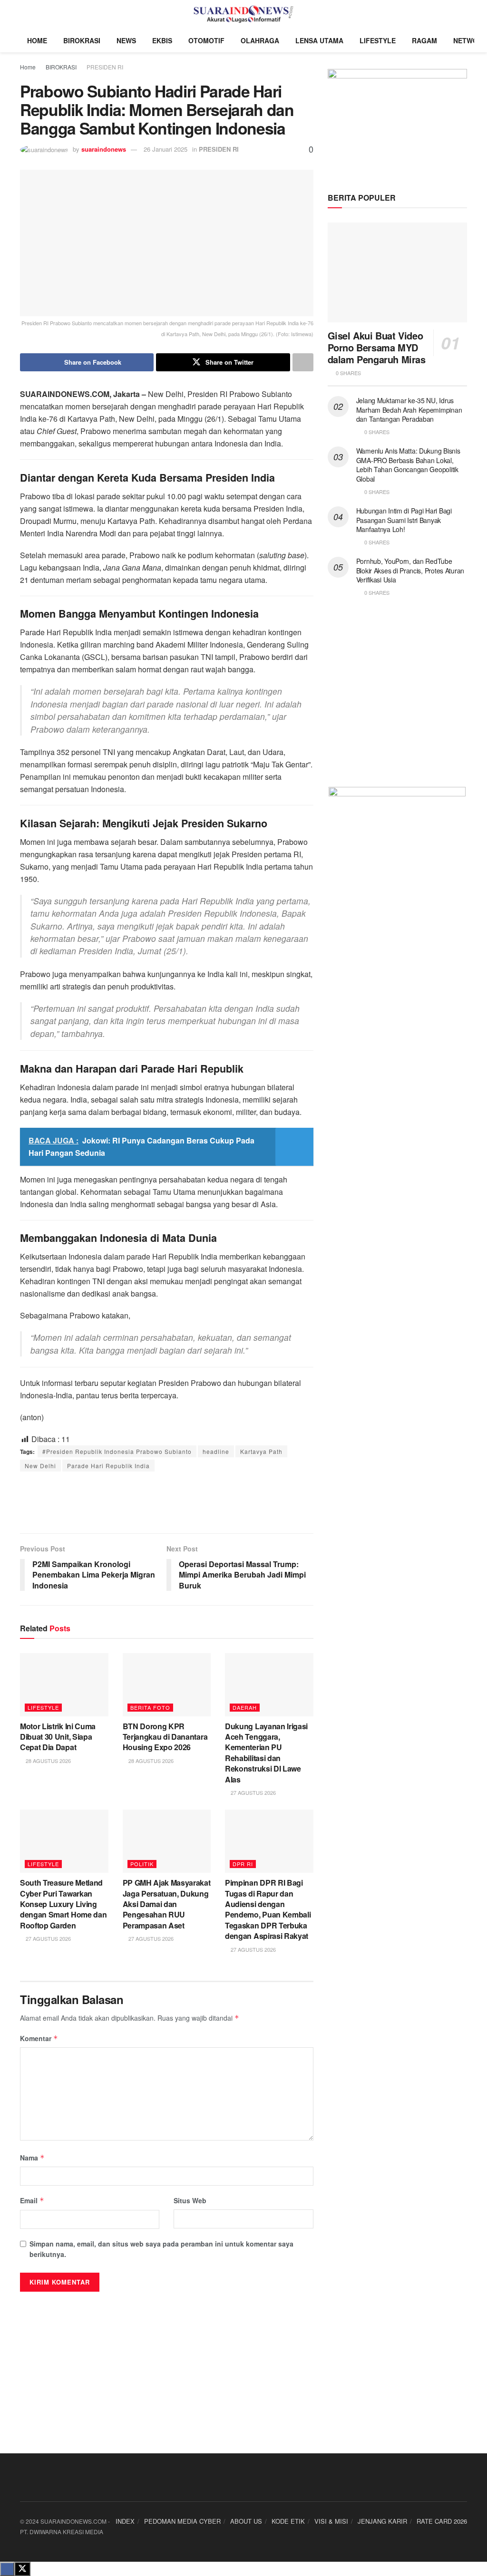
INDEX (125, 2521)
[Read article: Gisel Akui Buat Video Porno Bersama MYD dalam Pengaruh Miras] (397, 272)
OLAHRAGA (260, 40)
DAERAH (245, 1707)
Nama (32, 2158)
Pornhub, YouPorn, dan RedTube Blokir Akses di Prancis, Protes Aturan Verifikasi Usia (410, 570)
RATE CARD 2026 (442, 2521)
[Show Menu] (24, 14)
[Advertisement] (166, 1502)
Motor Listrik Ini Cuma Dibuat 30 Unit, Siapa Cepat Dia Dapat (58, 1737)
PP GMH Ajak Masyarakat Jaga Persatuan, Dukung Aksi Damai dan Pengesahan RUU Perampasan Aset (167, 1904)
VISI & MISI (331, 2521)
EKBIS (162, 40)
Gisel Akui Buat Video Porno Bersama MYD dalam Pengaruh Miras (377, 347)
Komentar (39, 2038)
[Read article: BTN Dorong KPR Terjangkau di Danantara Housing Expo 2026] (167, 1685)
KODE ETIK (288, 2521)
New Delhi (40, 1466)
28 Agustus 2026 (48, 1761)
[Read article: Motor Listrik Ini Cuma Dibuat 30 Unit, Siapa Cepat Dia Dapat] (64, 1685)
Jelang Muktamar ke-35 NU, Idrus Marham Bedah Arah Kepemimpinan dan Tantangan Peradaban (409, 410)
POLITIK (142, 1864)
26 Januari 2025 (166, 149)
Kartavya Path (261, 1451)
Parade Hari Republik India (108, 1466)
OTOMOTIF (206, 40)
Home (28, 67)
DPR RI (243, 1864)
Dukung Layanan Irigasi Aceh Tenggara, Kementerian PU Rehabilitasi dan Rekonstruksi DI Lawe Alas (266, 1753)
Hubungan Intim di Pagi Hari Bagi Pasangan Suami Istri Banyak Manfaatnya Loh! (404, 520)
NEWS (126, 40)
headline (216, 1451)
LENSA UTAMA (319, 40)
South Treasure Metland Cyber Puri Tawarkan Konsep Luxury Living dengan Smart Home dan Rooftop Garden (63, 1904)
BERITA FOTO (150, 1707)
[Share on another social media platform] (303, 362)
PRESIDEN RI (105, 67)
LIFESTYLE (378, 40)
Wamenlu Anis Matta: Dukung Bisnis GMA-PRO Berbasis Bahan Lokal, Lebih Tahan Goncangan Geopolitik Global (408, 465)
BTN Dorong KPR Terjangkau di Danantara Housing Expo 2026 (165, 1737)
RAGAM (424, 40)
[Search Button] (463, 14)
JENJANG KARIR (382, 2521)
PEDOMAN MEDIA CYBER (182, 2521)
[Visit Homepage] (244, 14)
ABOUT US (246, 2521)
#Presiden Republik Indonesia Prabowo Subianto (117, 1451)
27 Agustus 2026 (253, 1792)
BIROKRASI (82, 40)
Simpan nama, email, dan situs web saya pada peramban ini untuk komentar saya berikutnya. (161, 2249)
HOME (37, 40)
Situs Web (190, 2200)
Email (32, 2200)
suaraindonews (104, 149)
